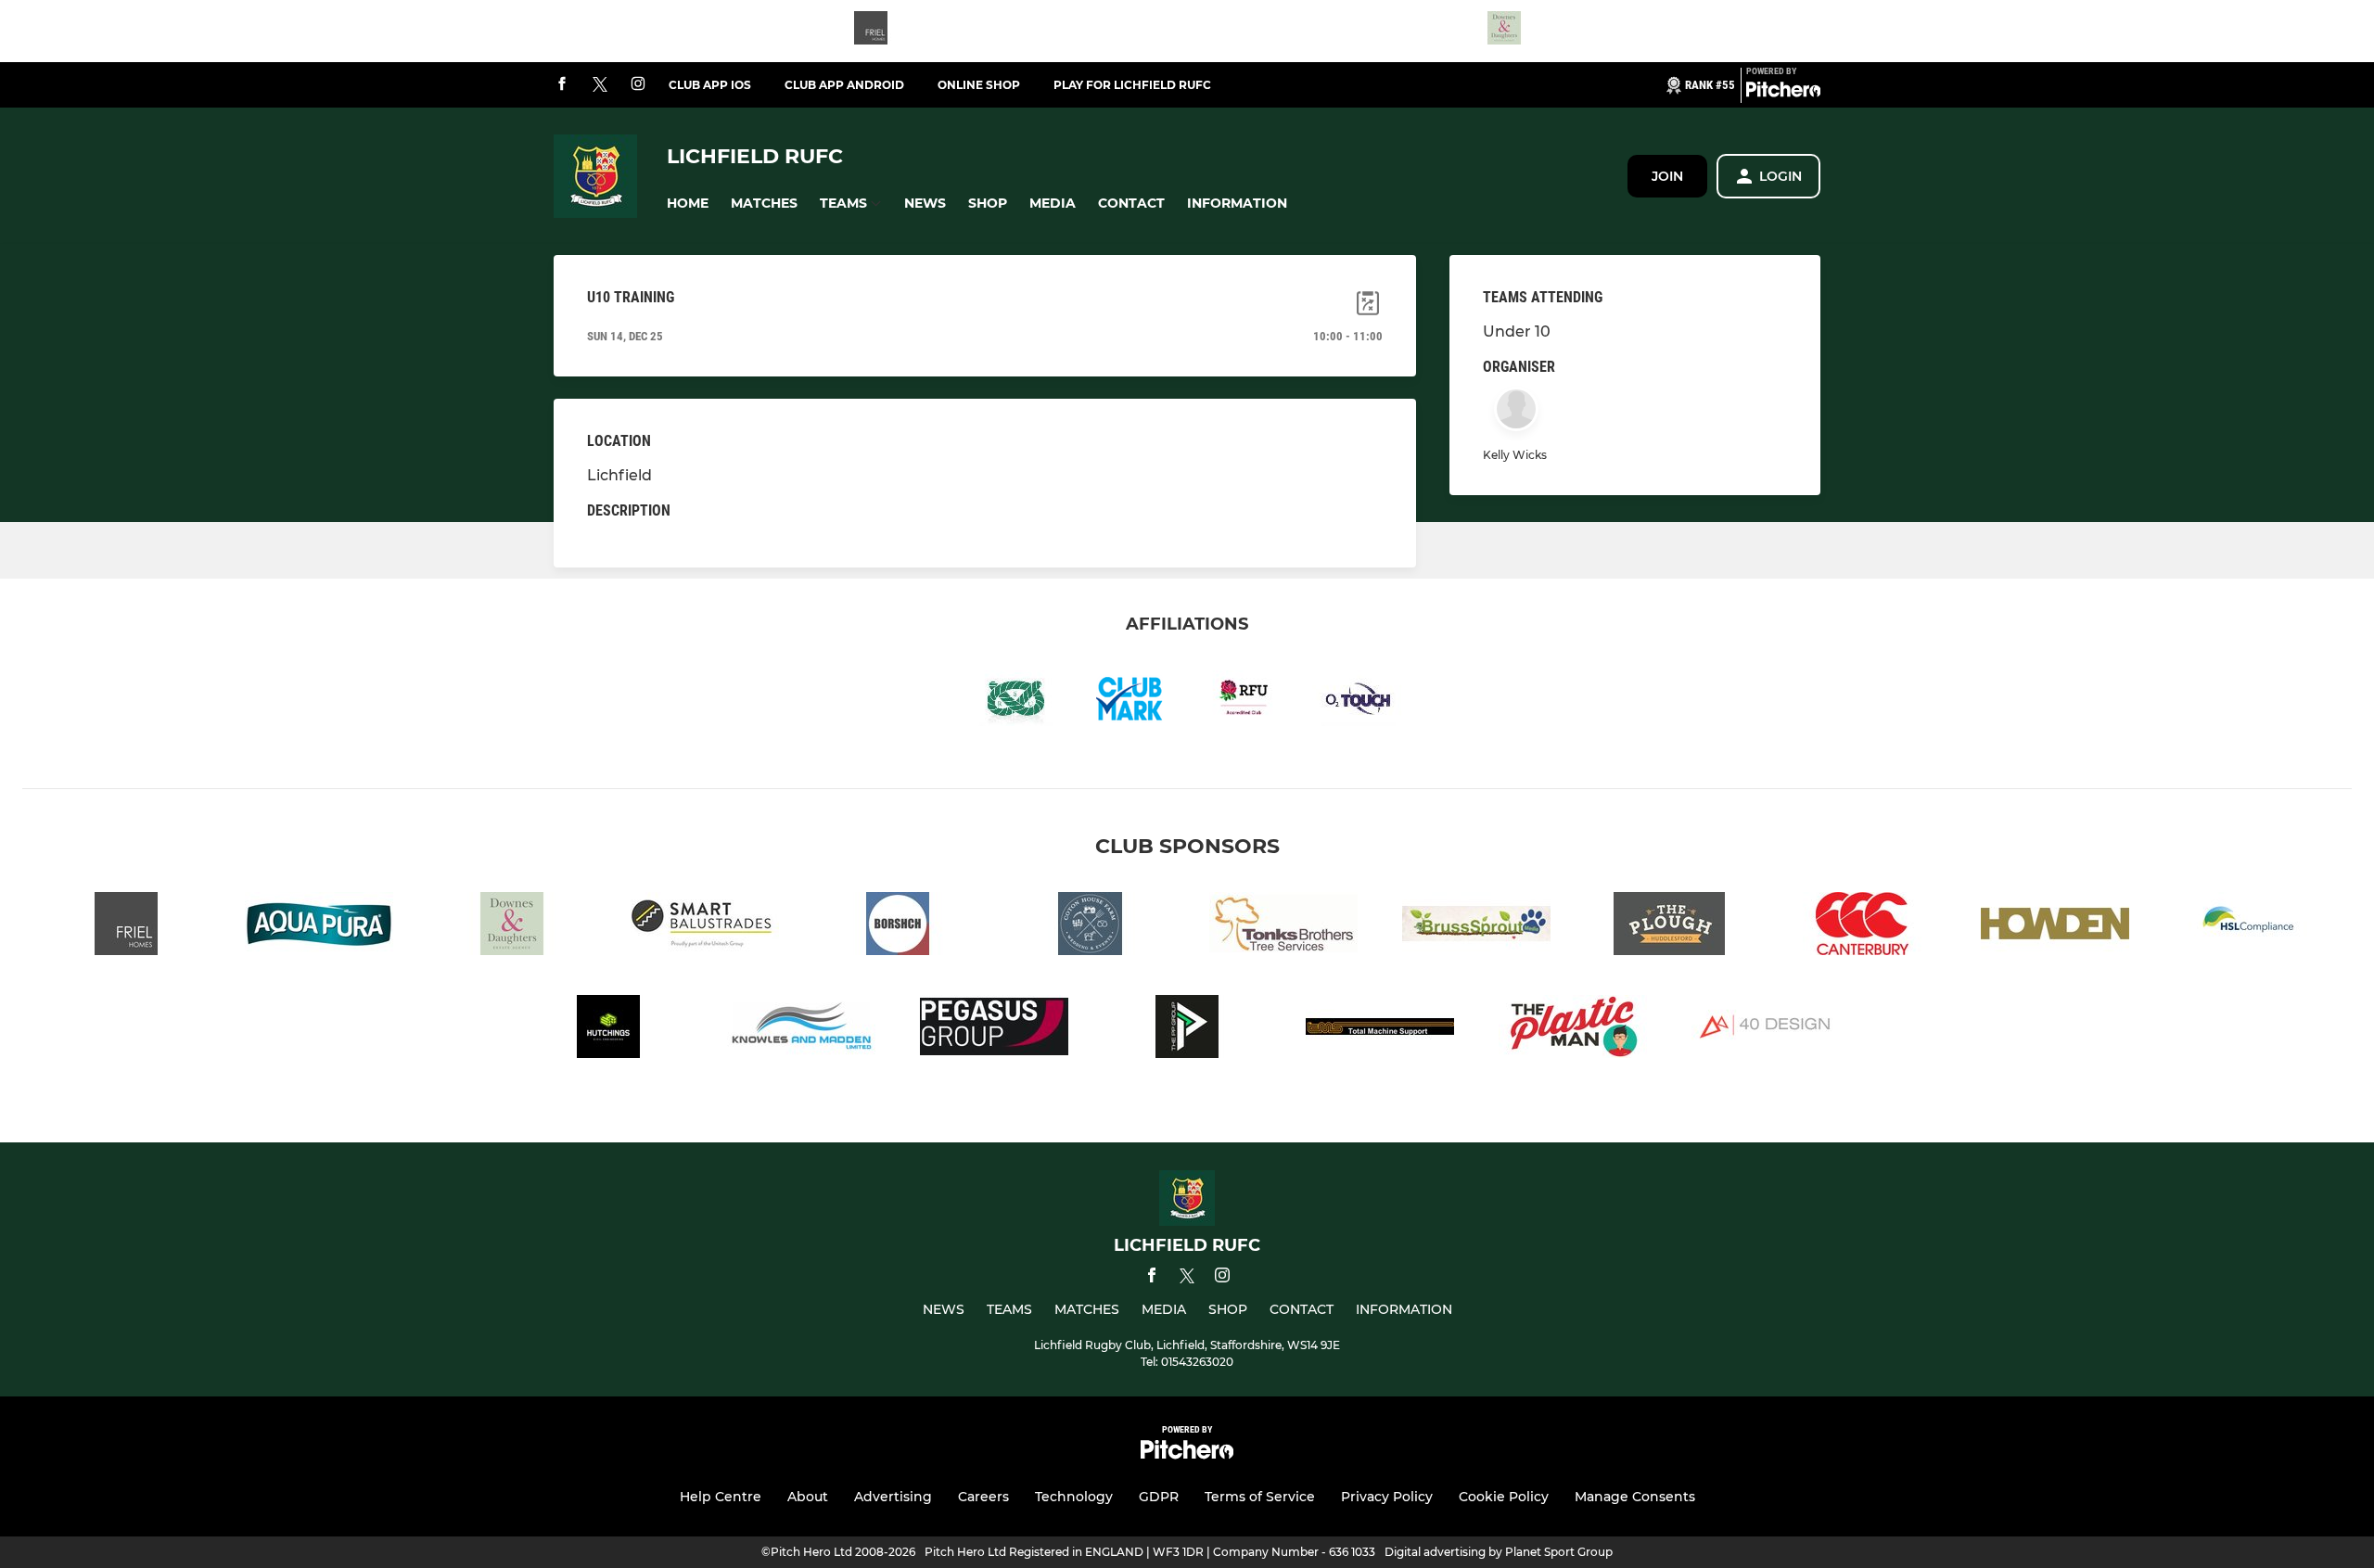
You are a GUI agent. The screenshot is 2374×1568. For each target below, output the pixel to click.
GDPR (1159, 1497)
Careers (983, 1497)
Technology (1074, 1497)
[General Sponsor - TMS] (1380, 1030)
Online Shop (979, 85)
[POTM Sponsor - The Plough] (1669, 927)
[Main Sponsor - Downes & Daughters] (1504, 31)
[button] (688, 204)
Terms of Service (1260, 1497)
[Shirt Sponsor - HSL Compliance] (2248, 927)
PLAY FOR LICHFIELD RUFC (1132, 85)
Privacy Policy (1387, 1497)
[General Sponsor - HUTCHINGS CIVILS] (608, 1030)
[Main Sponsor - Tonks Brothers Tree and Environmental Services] (1283, 927)
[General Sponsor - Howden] (2055, 927)
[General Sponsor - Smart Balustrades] (705, 927)
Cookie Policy (1504, 1497)
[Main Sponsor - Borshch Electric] (898, 927)
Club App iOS (710, 85)
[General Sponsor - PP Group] (1187, 1030)
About (808, 1497)
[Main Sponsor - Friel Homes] (871, 31)
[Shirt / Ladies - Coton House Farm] (1091, 927)
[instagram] (638, 85)
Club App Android (844, 85)
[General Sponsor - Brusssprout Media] (1476, 927)
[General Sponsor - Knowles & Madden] (801, 1030)
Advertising (893, 1497)
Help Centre (721, 1497)
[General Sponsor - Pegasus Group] (994, 1030)
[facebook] (562, 85)
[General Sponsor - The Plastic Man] (1573, 1030)
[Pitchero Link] (1783, 93)
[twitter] (600, 85)
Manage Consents (1635, 1497)
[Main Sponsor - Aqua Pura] (319, 927)
